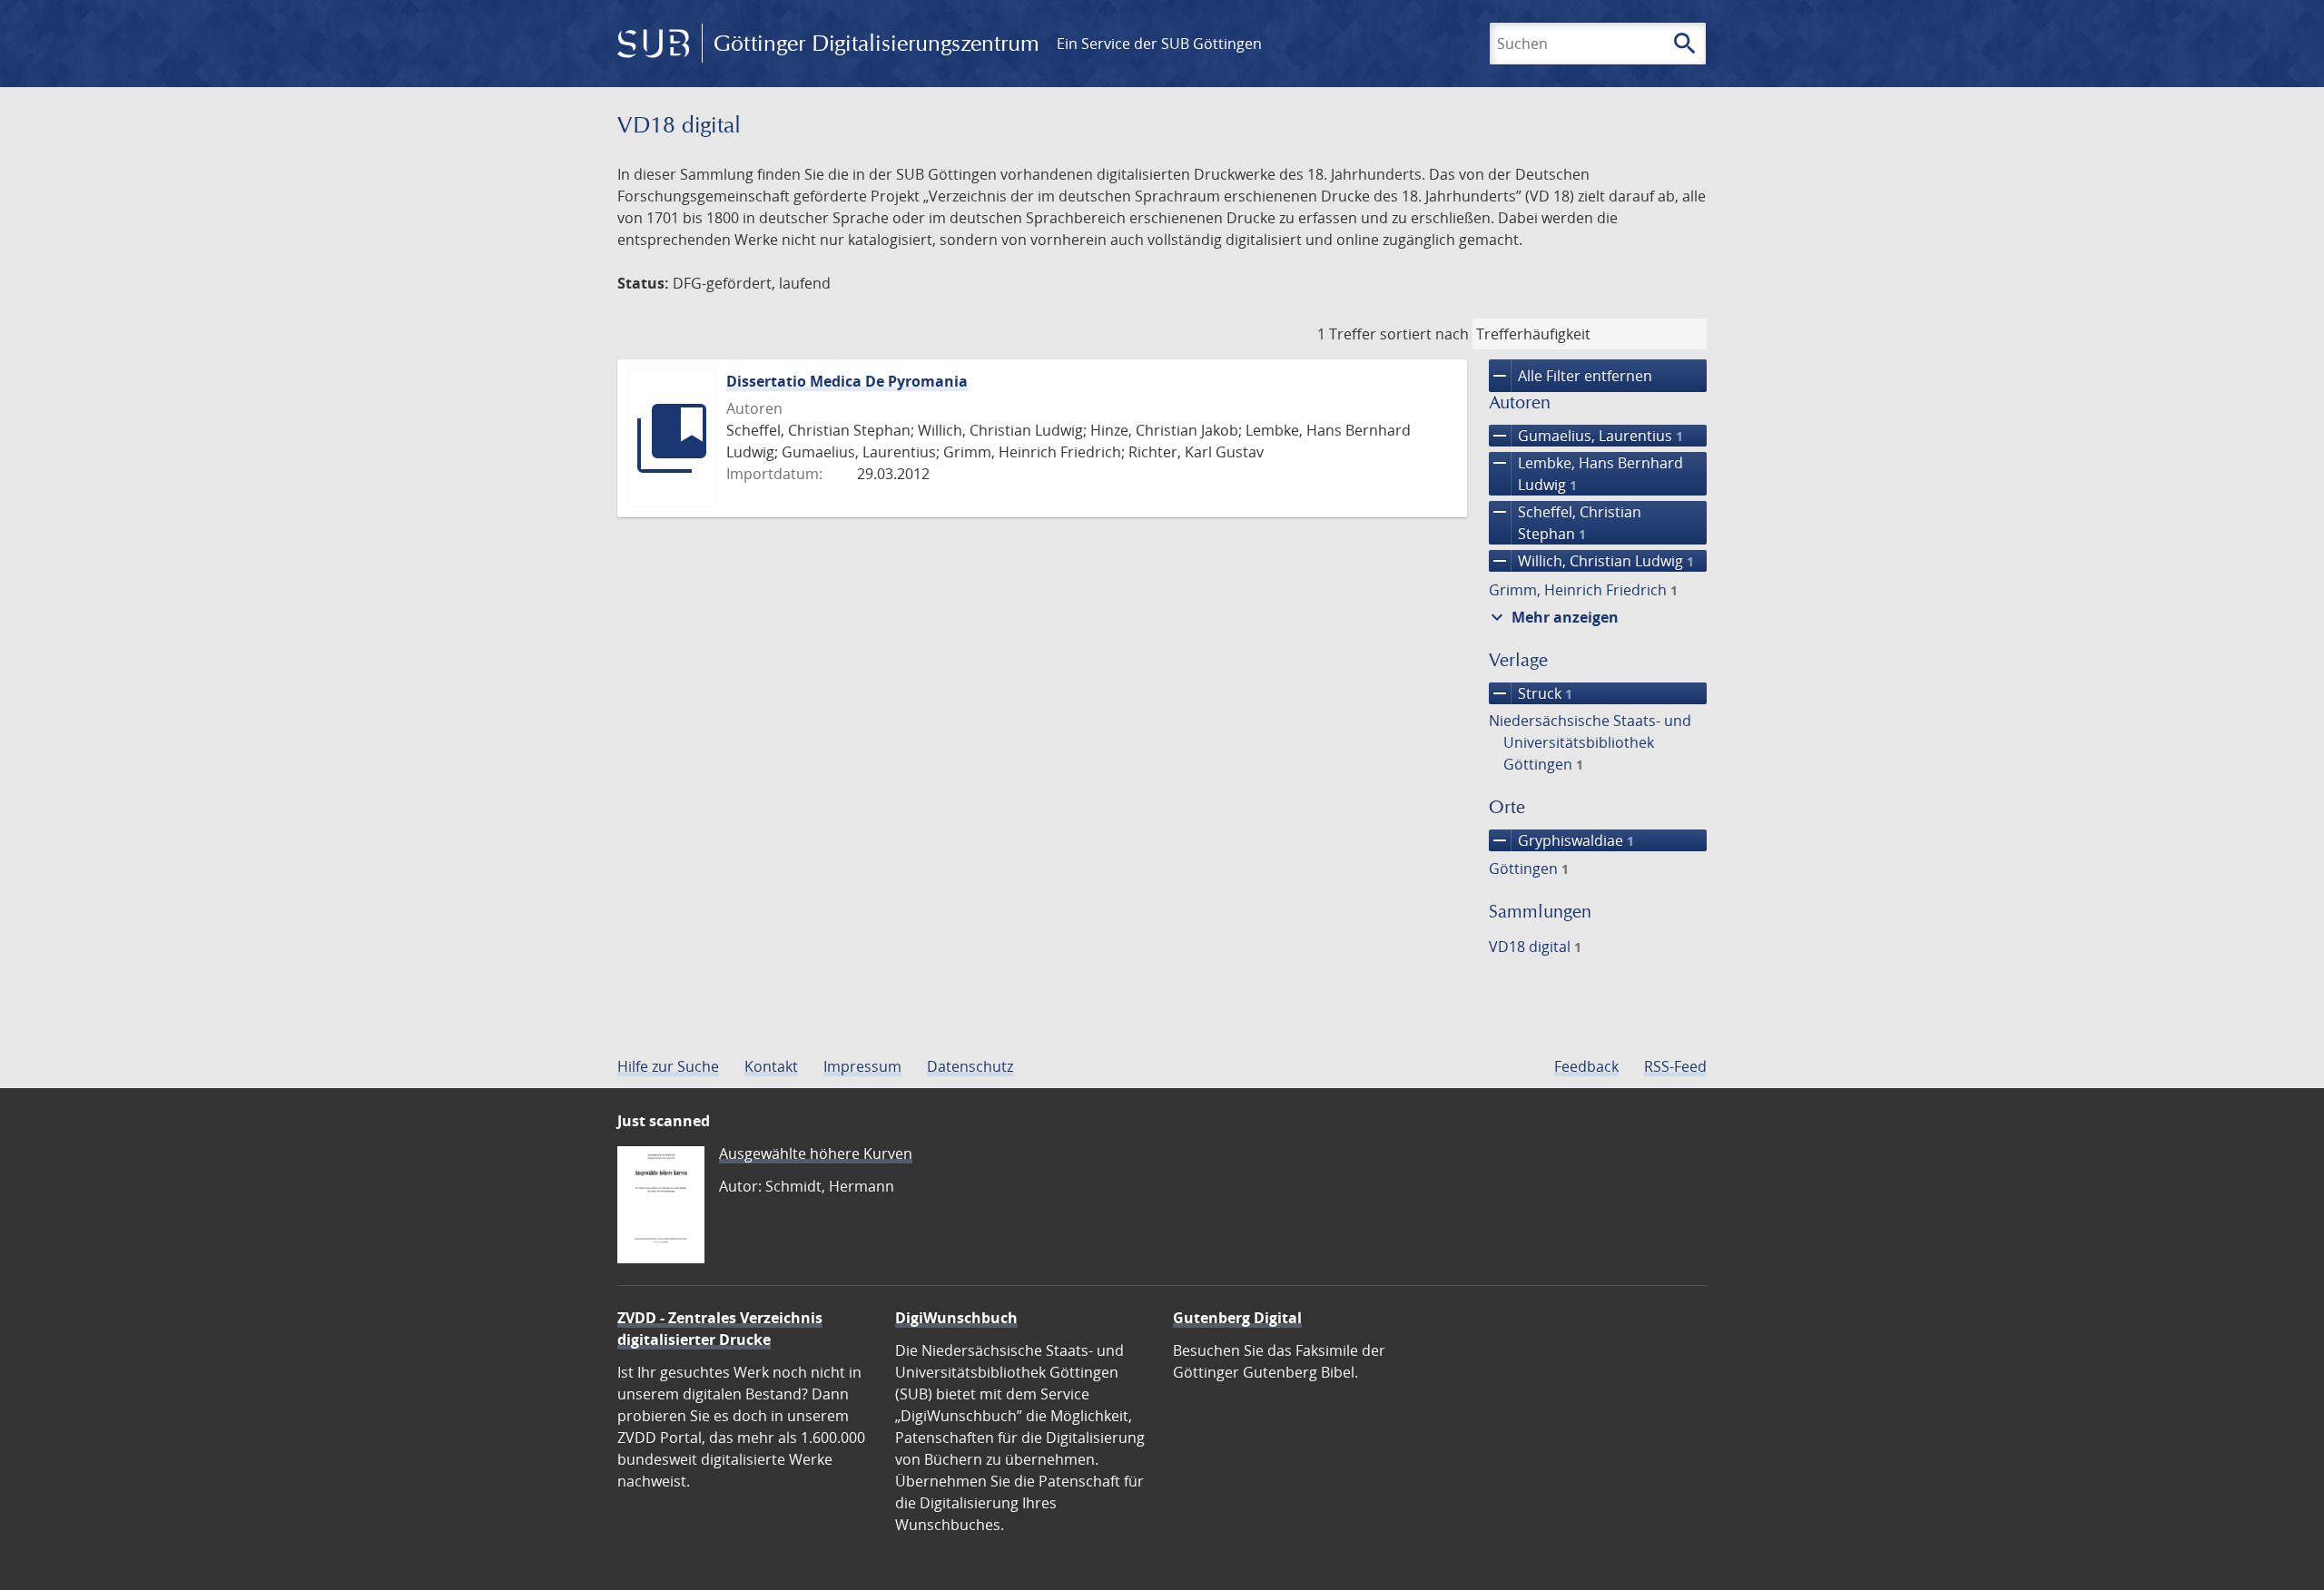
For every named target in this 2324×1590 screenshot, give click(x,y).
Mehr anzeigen (1552, 617)
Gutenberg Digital (1237, 1318)
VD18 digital (1535, 947)
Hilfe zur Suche (668, 1066)
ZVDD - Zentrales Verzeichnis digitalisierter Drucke (720, 1329)
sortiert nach (1424, 334)
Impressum (862, 1066)
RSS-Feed (1675, 1066)
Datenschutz (970, 1066)
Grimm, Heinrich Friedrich (1583, 590)
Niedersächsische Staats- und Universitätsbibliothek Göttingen (1590, 742)
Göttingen (1529, 869)
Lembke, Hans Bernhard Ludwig (1586, 473)
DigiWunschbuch (956, 1318)
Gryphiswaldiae (1561, 840)
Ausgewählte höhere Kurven (816, 1153)
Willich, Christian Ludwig (1591, 561)
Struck (1531, 693)
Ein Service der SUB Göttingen (1159, 44)
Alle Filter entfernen (1571, 376)
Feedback (1586, 1066)
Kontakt (771, 1066)
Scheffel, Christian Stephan (1565, 522)
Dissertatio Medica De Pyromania (847, 381)
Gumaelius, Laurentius (1586, 436)
